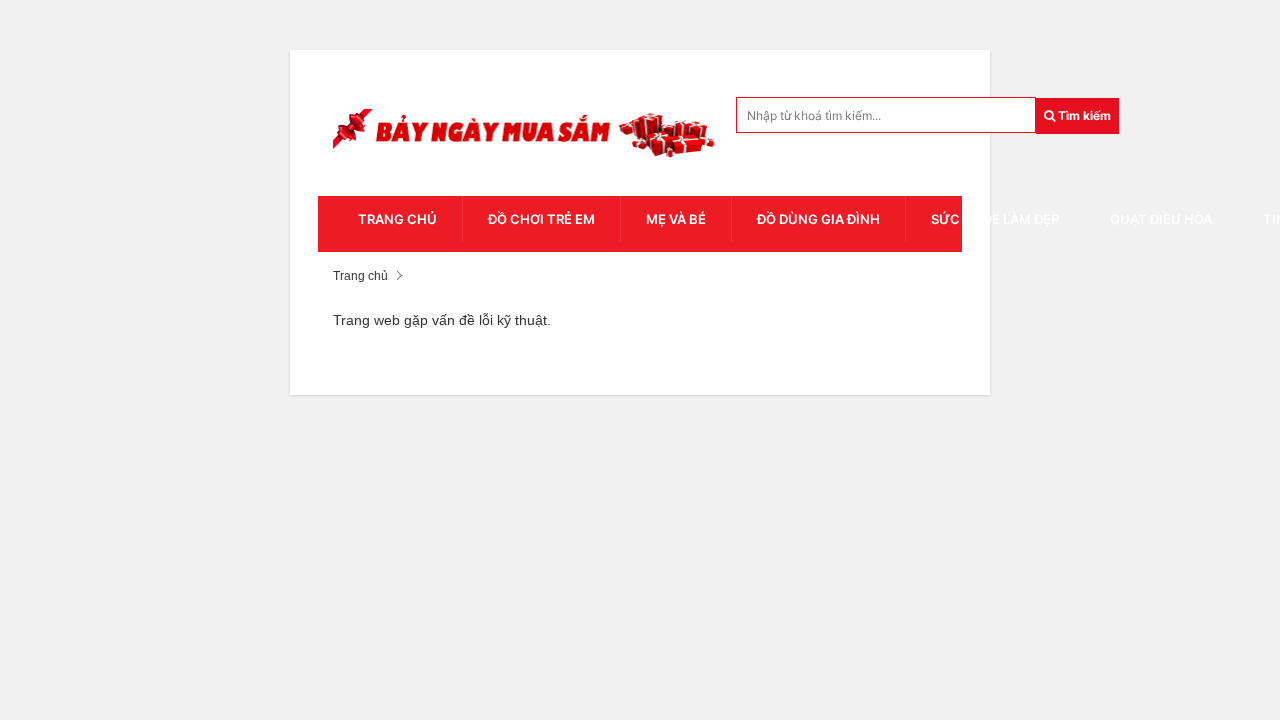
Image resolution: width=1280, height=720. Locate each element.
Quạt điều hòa (1161, 219)
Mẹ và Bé (676, 219)
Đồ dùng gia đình (818, 219)
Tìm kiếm (1083, 115)
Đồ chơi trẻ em (541, 219)
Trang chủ (397, 219)
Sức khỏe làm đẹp (995, 219)
